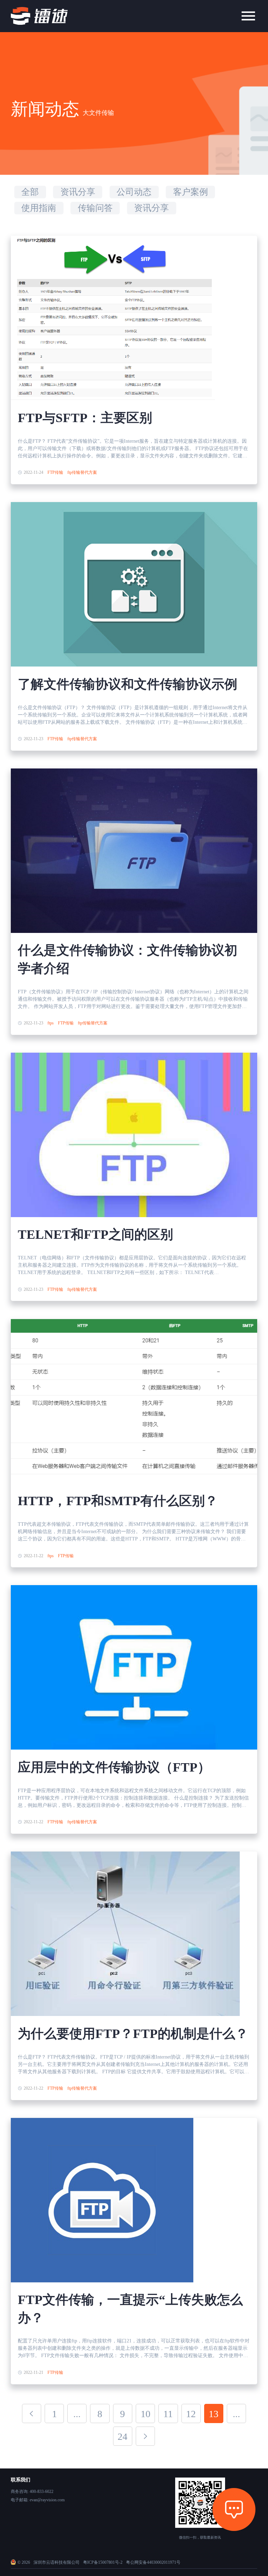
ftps (51, 1023)
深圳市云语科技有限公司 (57, 2562)
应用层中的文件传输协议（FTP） (114, 1767)
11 (168, 2414)
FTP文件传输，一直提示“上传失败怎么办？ (130, 2309)
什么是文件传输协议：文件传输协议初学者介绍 (128, 959)
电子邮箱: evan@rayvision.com (38, 2500)
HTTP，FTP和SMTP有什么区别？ (118, 1501)
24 (122, 2437)
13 (214, 2414)
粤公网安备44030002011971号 (153, 2562)
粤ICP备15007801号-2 (103, 2562)
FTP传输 (55, 472)
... (77, 2414)
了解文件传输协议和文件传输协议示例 (128, 684)
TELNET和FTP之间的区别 (95, 1234)
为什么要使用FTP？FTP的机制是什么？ (133, 2034)
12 (191, 2414)
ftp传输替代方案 (82, 472)
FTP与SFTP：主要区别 (85, 418)
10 (146, 2414)
